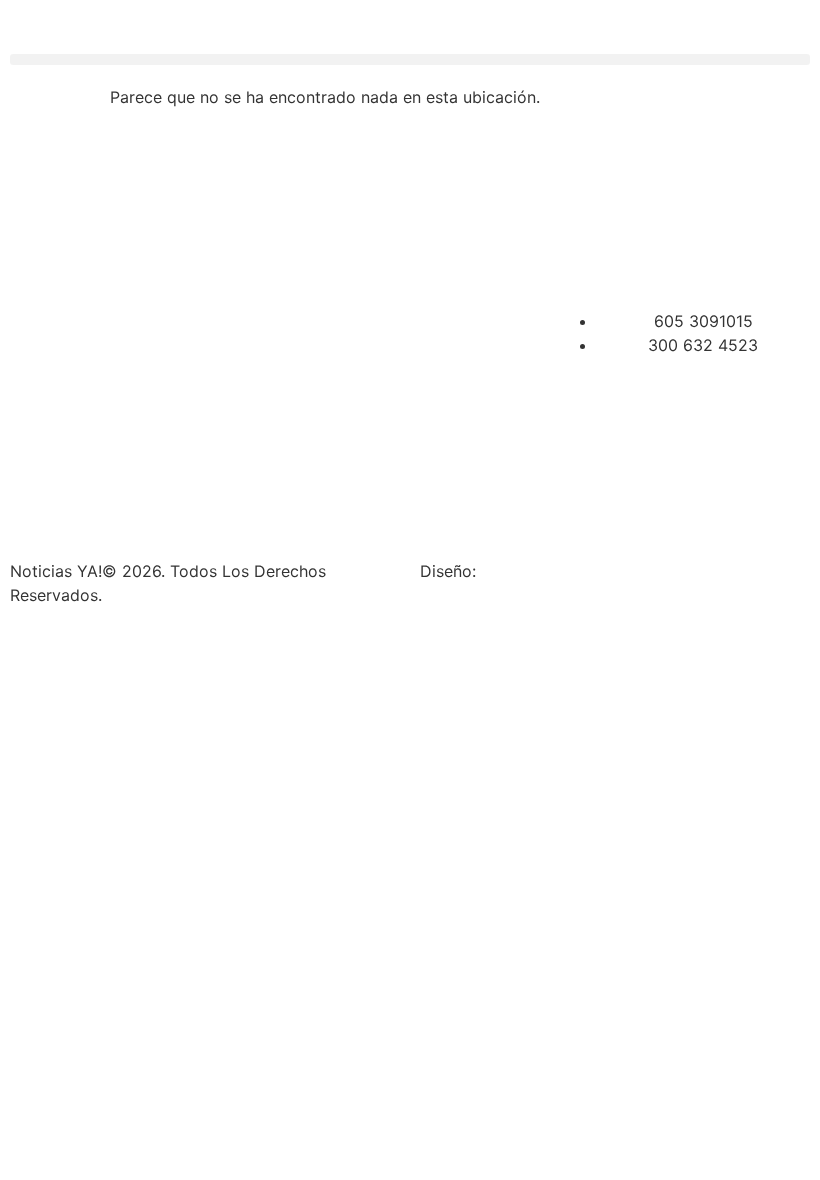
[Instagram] (637, 202)
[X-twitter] (692, 202)
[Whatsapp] (582, 258)
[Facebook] (582, 202)
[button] (410, 59)
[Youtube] (747, 202)
